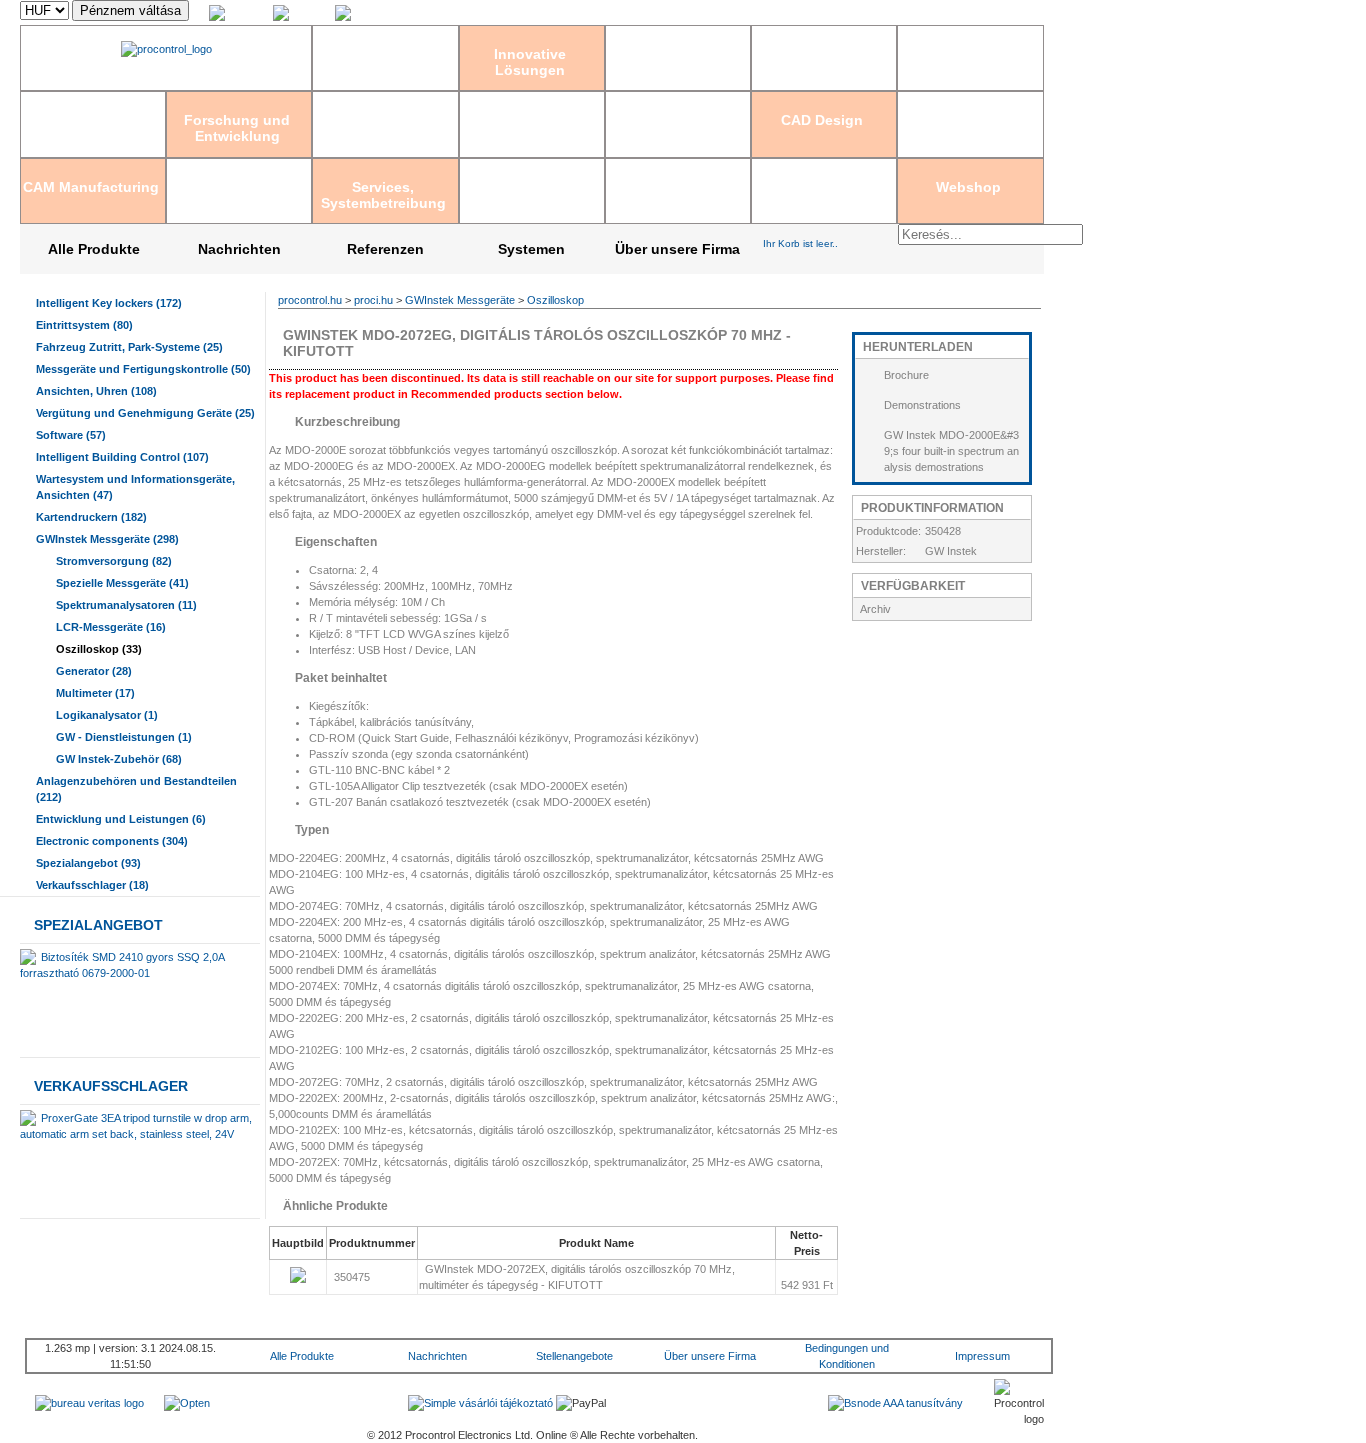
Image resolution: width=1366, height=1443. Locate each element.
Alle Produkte (94, 249)
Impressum (982, 1356)
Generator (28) (94, 671)
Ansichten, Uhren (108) (96, 391)
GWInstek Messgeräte (460, 300)
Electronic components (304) (112, 841)
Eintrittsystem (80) (84, 325)
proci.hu (373, 300)
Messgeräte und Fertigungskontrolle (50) (143, 369)
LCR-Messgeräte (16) (111, 627)
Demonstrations (922, 405)
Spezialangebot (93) (88, 863)
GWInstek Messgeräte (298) (107, 539)
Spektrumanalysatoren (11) (126, 605)
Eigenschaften (334, 542)
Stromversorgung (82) (114, 561)
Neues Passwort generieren (976, 13)
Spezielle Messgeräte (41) (122, 583)
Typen (310, 830)
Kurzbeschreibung (346, 422)
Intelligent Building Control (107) (122, 457)
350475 (353, 1277)
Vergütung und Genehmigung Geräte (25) (145, 413)
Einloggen (809, 13)
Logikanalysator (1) (107, 715)
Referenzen (385, 249)
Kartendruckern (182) (91, 517)
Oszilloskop (555, 300)
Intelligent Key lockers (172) (109, 303)
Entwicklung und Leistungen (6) (121, 819)
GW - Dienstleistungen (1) (124, 737)
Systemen (531, 249)
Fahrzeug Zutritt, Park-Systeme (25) (129, 347)
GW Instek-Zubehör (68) (119, 759)
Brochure (906, 375)
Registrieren (871, 13)
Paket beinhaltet (339, 678)
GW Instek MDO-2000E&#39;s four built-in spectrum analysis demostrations (951, 451)
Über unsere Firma (677, 249)
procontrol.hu (310, 300)
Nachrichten (239, 249)
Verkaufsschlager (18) (92, 885)
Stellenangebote (574, 1356)
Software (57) (71, 435)
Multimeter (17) (95, 693)
